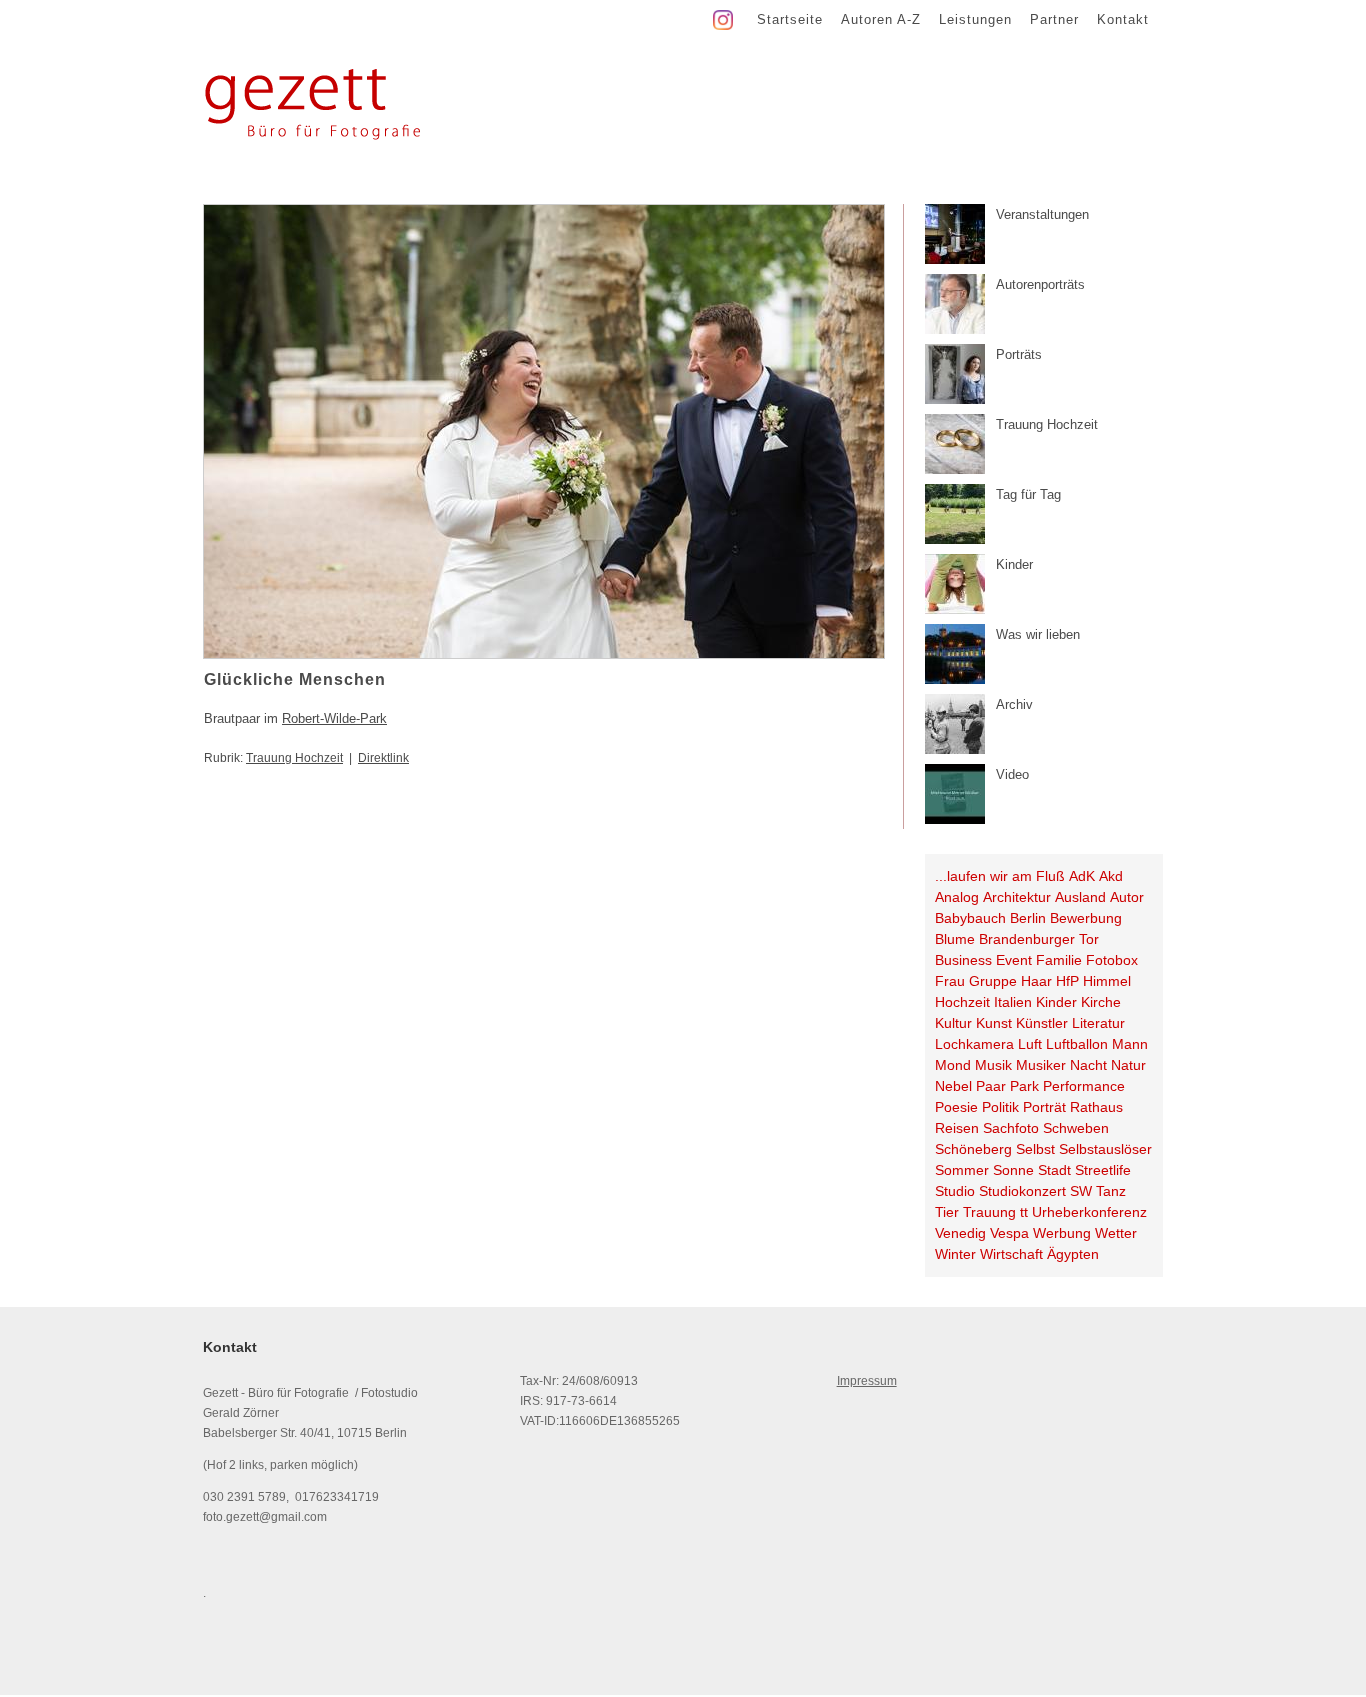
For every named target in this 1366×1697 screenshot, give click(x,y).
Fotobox (1112, 960)
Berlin (1028, 918)
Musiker (1041, 1065)
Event (1014, 960)
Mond (953, 1065)
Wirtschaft (1011, 1254)
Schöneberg (973, 1149)
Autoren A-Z (881, 19)
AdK (1082, 876)
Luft (1030, 1044)
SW (1081, 1191)
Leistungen (975, 19)
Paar (991, 1086)
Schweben (1076, 1128)
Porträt (1044, 1107)
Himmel (1107, 981)
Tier (947, 1212)
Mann (1130, 1044)
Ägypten (1073, 1254)
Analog (957, 897)
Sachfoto (1011, 1128)
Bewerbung (1086, 918)
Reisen (957, 1128)
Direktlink (383, 758)
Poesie (956, 1107)
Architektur (1017, 897)
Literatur (1098, 1023)
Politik (1000, 1107)
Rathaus (1096, 1107)
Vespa (1009, 1233)
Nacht (1088, 1065)
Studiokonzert (1022, 1191)
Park (1024, 1086)
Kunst (994, 1023)
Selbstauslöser (1105, 1149)
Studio (955, 1191)
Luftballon (1077, 1044)
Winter (955, 1254)
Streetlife (1103, 1170)
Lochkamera (974, 1044)
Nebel (953, 1086)
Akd (1111, 876)
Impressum (867, 1381)
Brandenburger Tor (1039, 939)
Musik (993, 1065)
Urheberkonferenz (1089, 1212)
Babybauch (970, 918)
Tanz (1111, 1191)
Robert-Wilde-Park (334, 718)
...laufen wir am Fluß (1000, 876)
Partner (1054, 19)
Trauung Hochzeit (294, 758)
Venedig (960, 1233)
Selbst (1035, 1149)
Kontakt (1123, 19)
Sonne (1013, 1170)
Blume (955, 939)
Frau (950, 981)
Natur (1128, 1065)
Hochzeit (962, 1002)
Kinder (1056, 1002)
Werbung (1062, 1233)
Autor (1127, 897)
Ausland (1080, 897)
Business (963, 960)
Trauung (989, 1212)
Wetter (1116, 1233)
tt (1024, 1212)
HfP (1067, 981)
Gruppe (993, 981)
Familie (1059, 960)
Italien (1013, 1002)
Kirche (1101, 1002)
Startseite (790, 19)
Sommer (962, 1170)
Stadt (1054, 1170)
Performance (1084, 1086)
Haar (1036, 981)
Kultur (953, 1023)
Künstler (1042, 1023)
